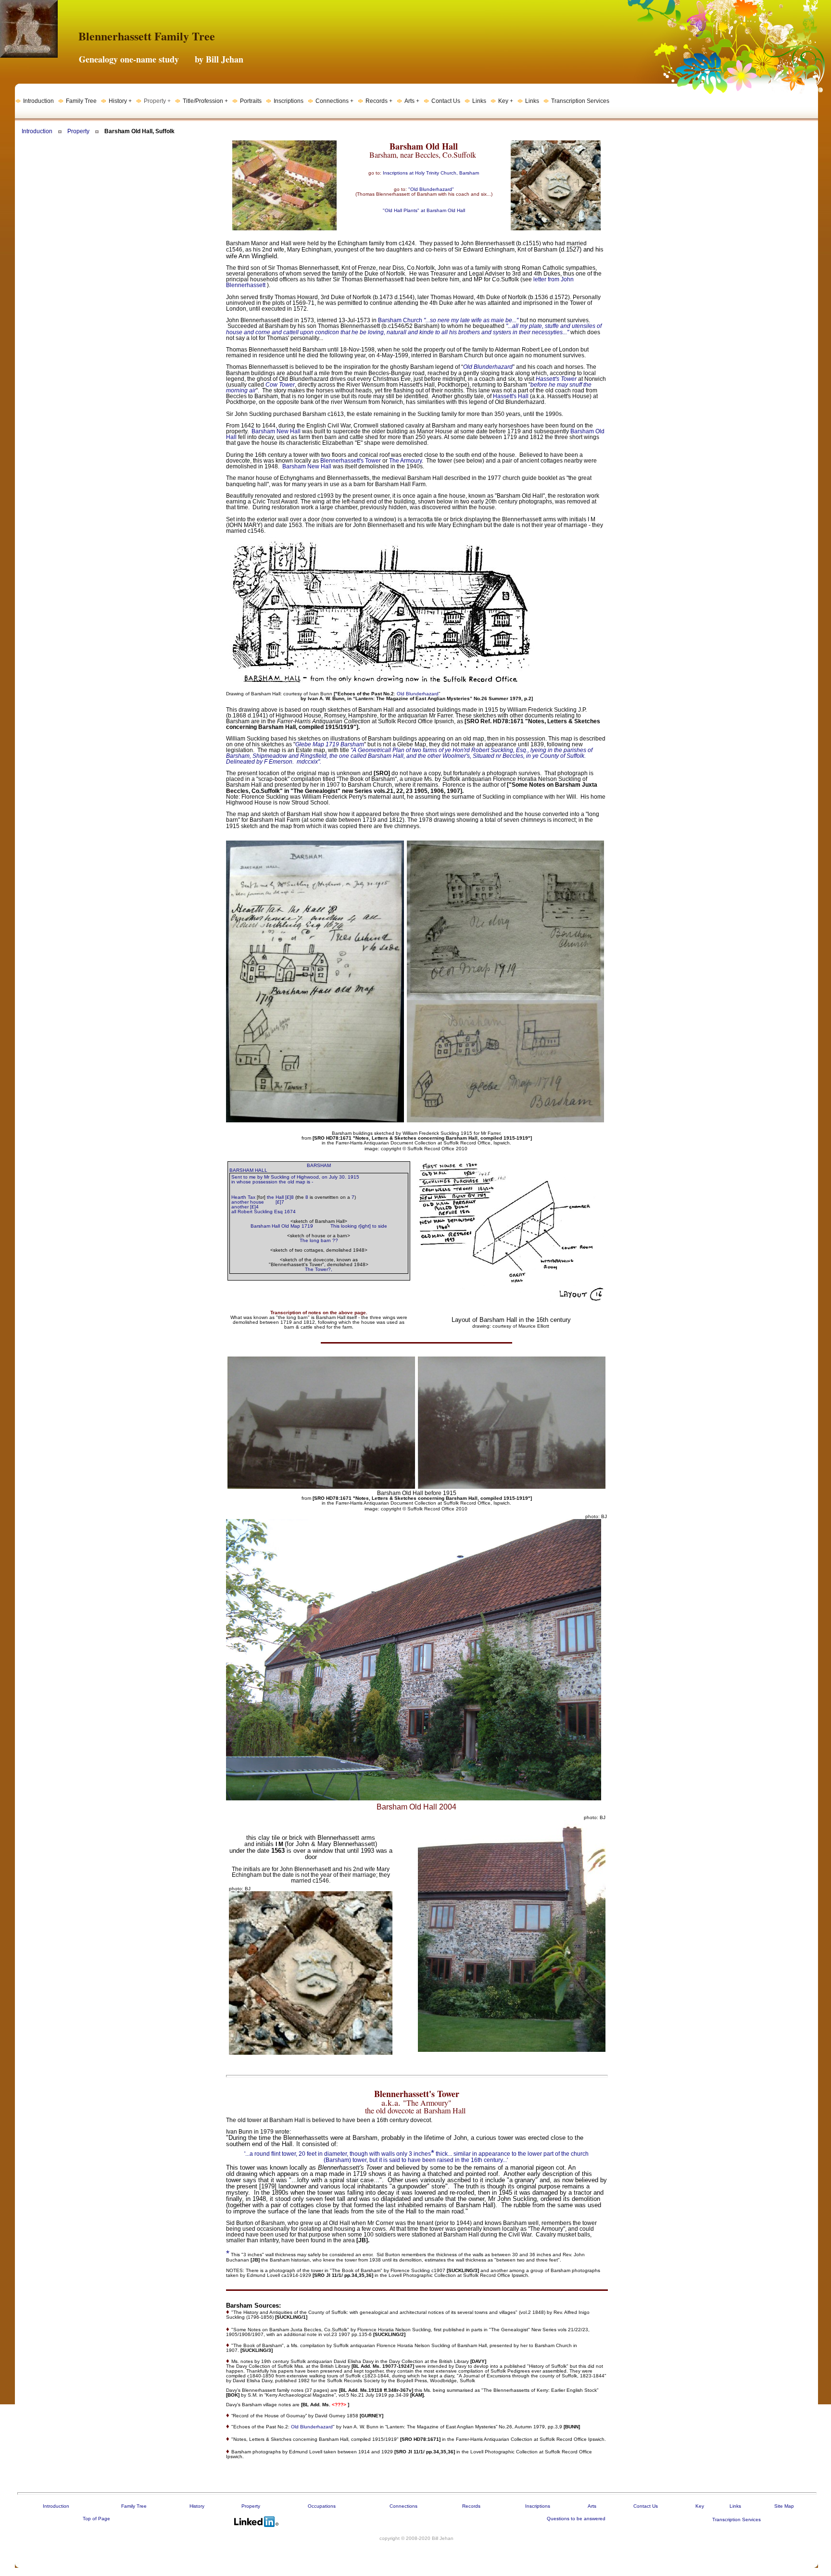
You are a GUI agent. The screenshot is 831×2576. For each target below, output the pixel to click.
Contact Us (646, 2506)
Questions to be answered (576, 2519)
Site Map (784, 2506)
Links (735, 2506)
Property (78, 131)
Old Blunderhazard (418, 694)
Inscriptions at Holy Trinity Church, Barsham (431, 173)
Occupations (322, 2506)
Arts (592, 2506)
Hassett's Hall (511, 396)
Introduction (37, 131)
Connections (403, 2506)
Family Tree (134, 2506)
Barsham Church (400, 320)
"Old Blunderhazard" (431, 189)
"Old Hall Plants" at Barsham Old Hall (424, 210)
